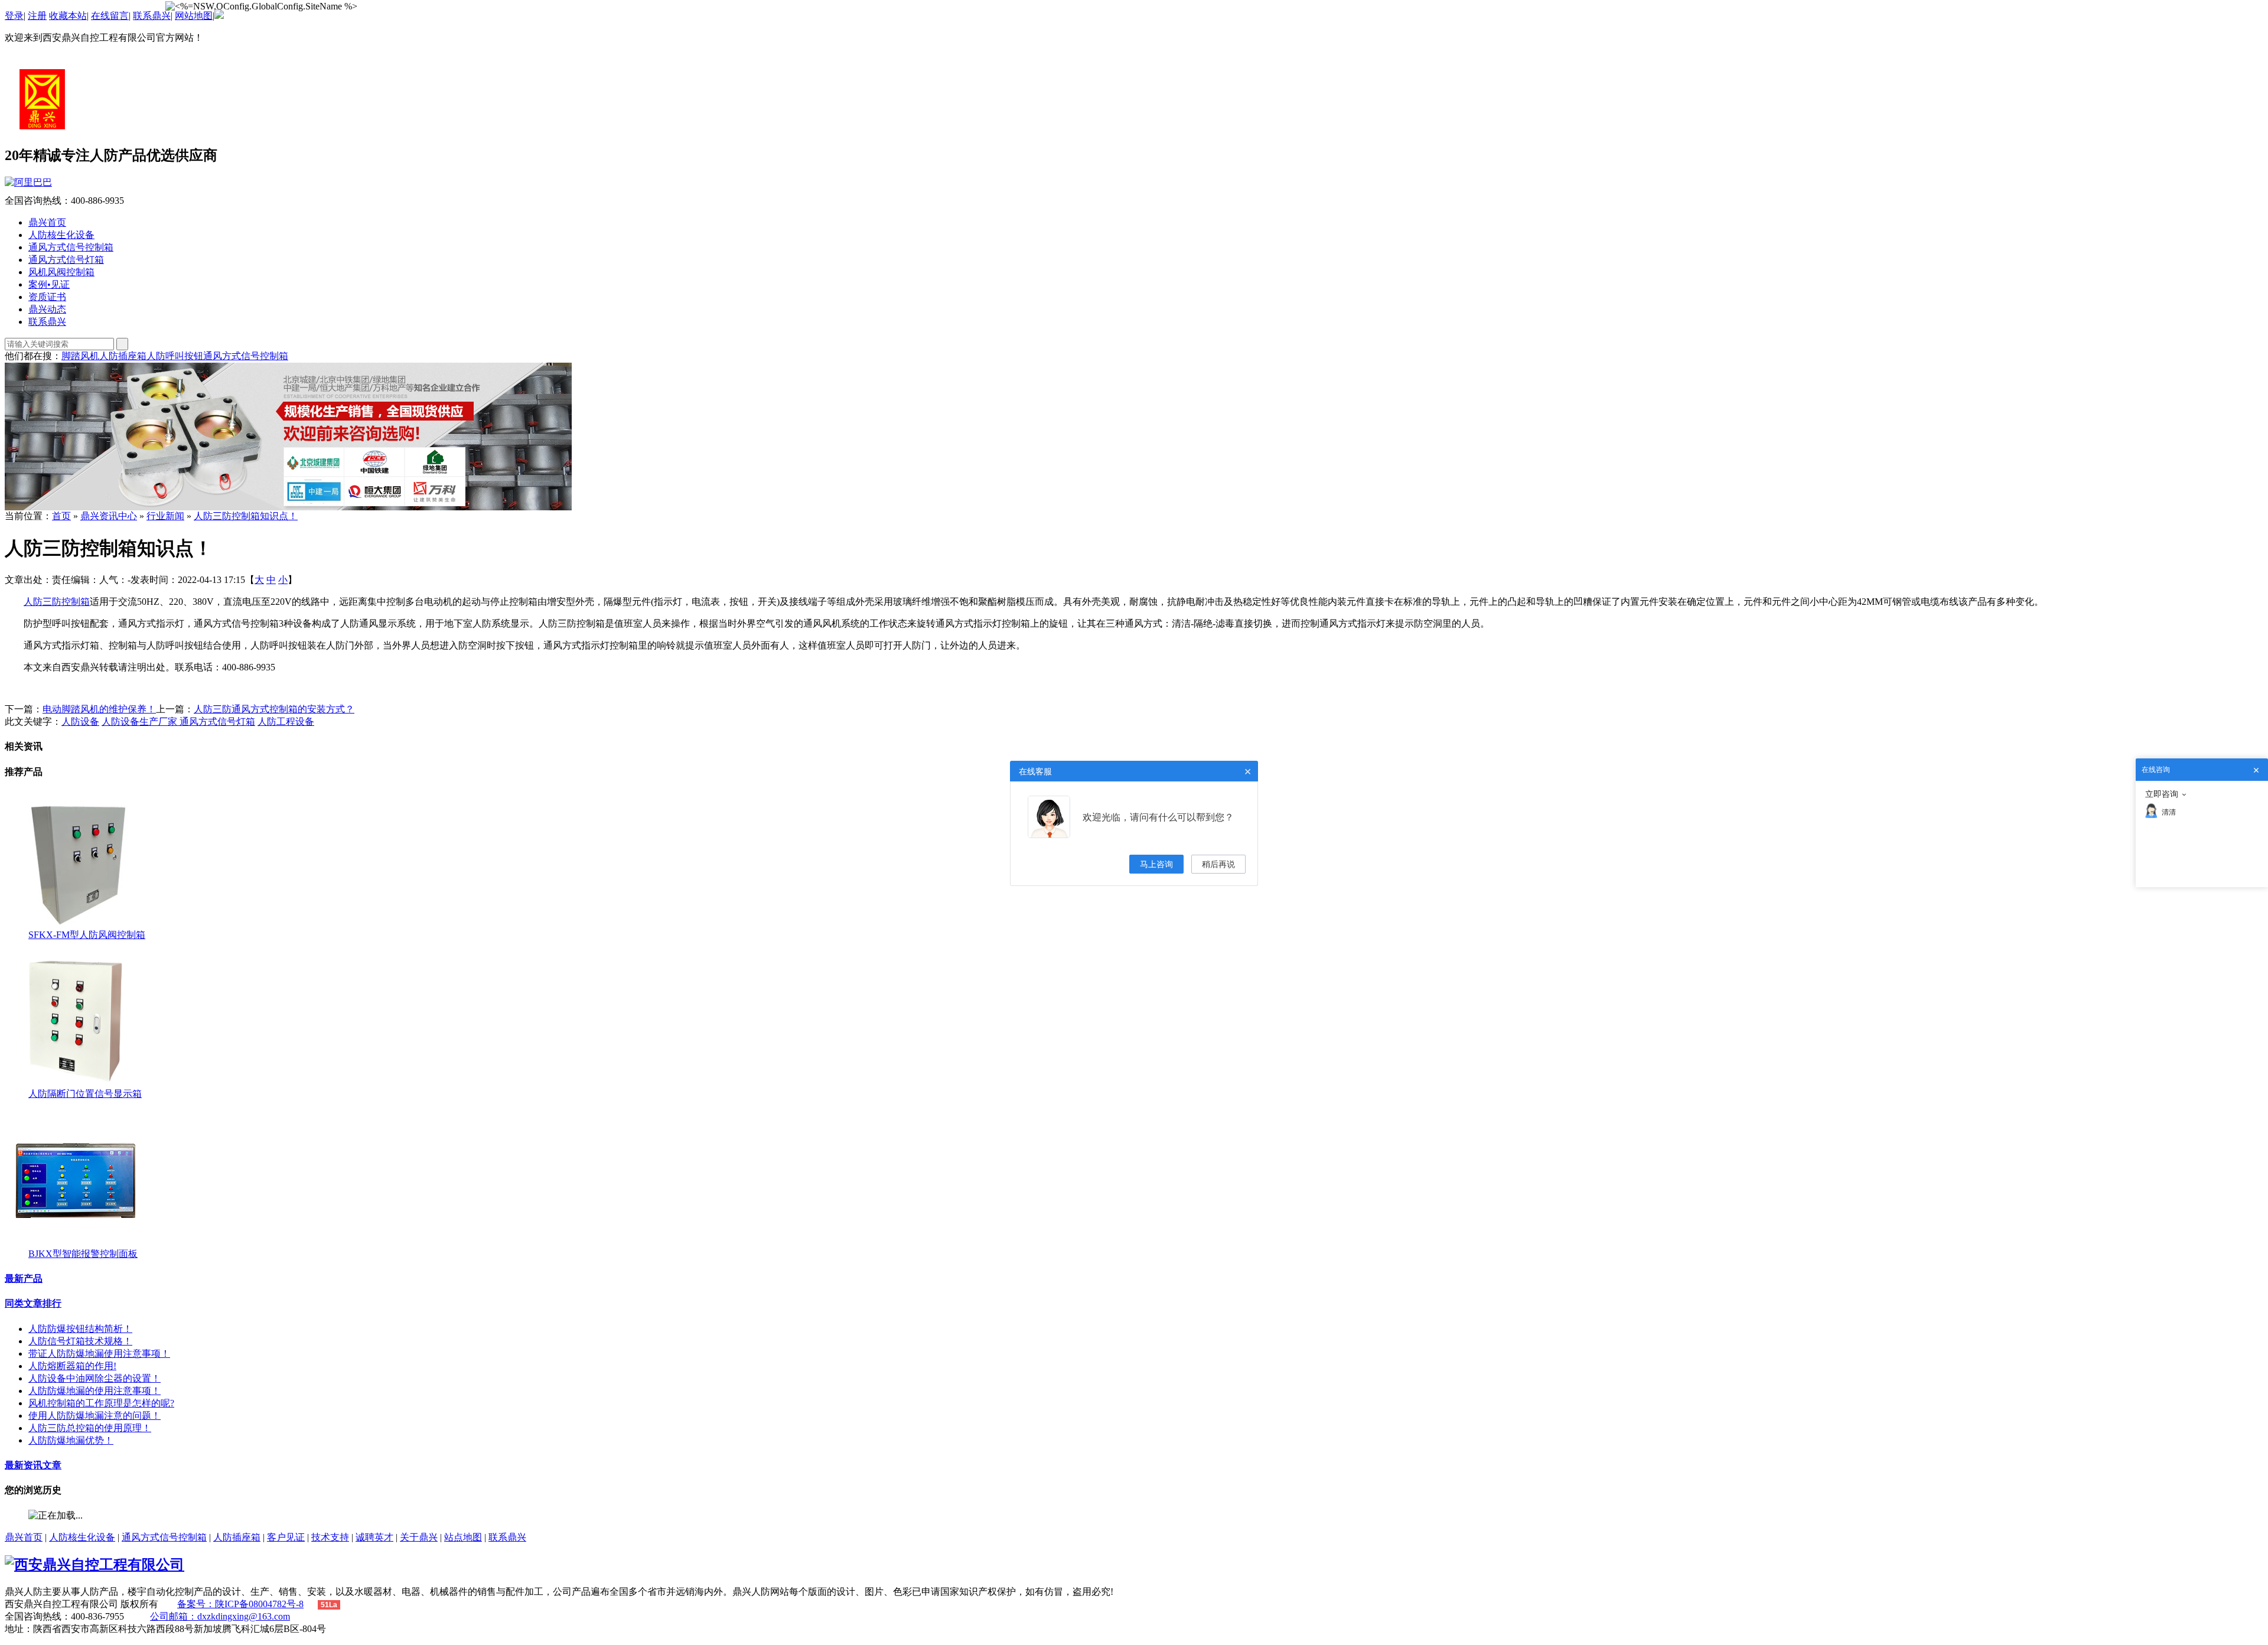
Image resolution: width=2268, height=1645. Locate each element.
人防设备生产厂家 (141, 721)
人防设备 (80, 721)
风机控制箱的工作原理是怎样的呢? (101, 1403)
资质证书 (47, 297)
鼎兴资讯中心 (109, 516)
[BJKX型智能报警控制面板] (76, 1245)
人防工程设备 (286, 721)
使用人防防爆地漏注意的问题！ (94, 1416)
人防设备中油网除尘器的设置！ (94, 1378)
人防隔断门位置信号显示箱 (85, 1094)
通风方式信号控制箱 (71, 247)
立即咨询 (2162, 794)
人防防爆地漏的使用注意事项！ (94, 1391)
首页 (61, 516)
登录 (14, 16)
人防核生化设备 (61, 235)
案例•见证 (49, 284)
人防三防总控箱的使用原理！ (90, 1428)
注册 (37, 16)
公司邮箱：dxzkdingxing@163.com (220, 1616)
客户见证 (286, 1537)
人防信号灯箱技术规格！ (80, 1341)
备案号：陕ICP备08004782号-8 (240, 1604)
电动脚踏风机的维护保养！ (99, 709)
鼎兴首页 (47, 222)
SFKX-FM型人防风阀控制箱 (87, 935)
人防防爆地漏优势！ (71, 1440)
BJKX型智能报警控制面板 (83, 1254)
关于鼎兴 (419, 1537)
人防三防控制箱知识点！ (246, 516)
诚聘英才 (374, 1537)
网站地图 (194, 16)
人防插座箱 (123, 356)
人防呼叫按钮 (175, 356)
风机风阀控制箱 (61, 272)
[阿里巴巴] (1134, 183)
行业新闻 (165, 516)
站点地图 (463, 1537)
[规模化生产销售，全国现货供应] (288, 507)
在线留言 (110, 16)
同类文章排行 (33, 1303)
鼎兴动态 (47, 309)
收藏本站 (68, 16)
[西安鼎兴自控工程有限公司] (43, 126)
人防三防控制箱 (57, 602)
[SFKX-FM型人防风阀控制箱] (76, 926)
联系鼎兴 (152, 16)
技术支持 (330, 1537)
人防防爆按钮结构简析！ (80, 1329)
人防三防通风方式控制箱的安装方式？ (274, 709)
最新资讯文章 (33, 1465)
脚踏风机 (80, 356)
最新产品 (24, 1278)
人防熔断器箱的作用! (72, 1366)
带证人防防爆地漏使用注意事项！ (99, 1354)
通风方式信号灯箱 (66, 260)
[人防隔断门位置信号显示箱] (76, 1085)
